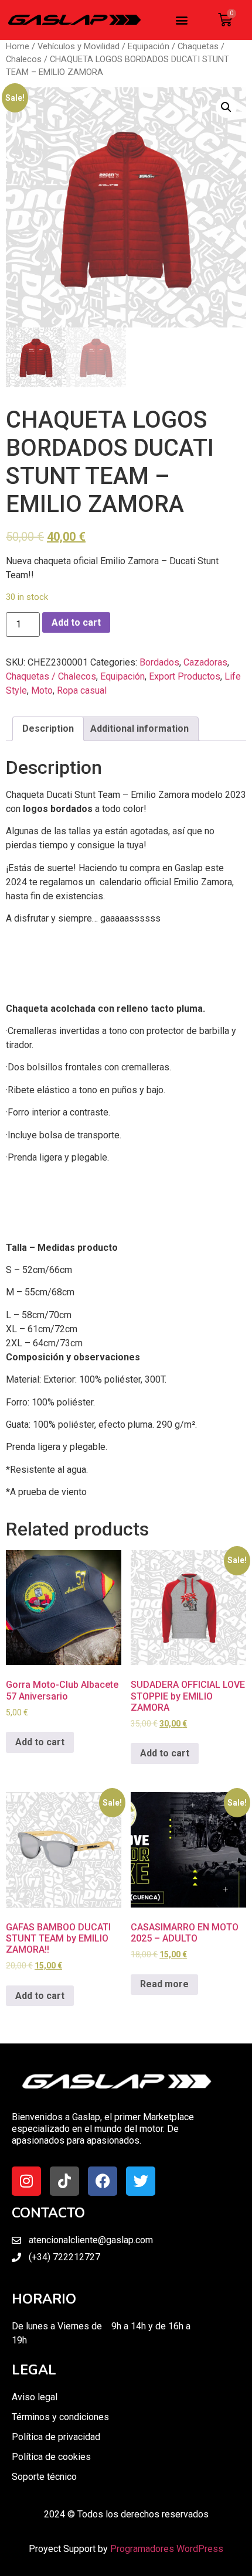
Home (18, 46)
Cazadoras (205, 662)
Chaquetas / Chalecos (51, 676)
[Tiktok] (64, 2181)
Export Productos (185, 676)
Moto (42, 690)
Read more (164, 1984)
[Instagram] (26, 2181)
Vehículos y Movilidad (79, 46)
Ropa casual (82, 690)
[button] (182, 20)
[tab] (48, 729)
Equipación (149, 46)
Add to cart (76, 622)
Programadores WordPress (167, 2549)
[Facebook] (103, 2181)
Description (48, 729)
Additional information (139, 729)
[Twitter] (141, 2181)
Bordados (159, 662)
